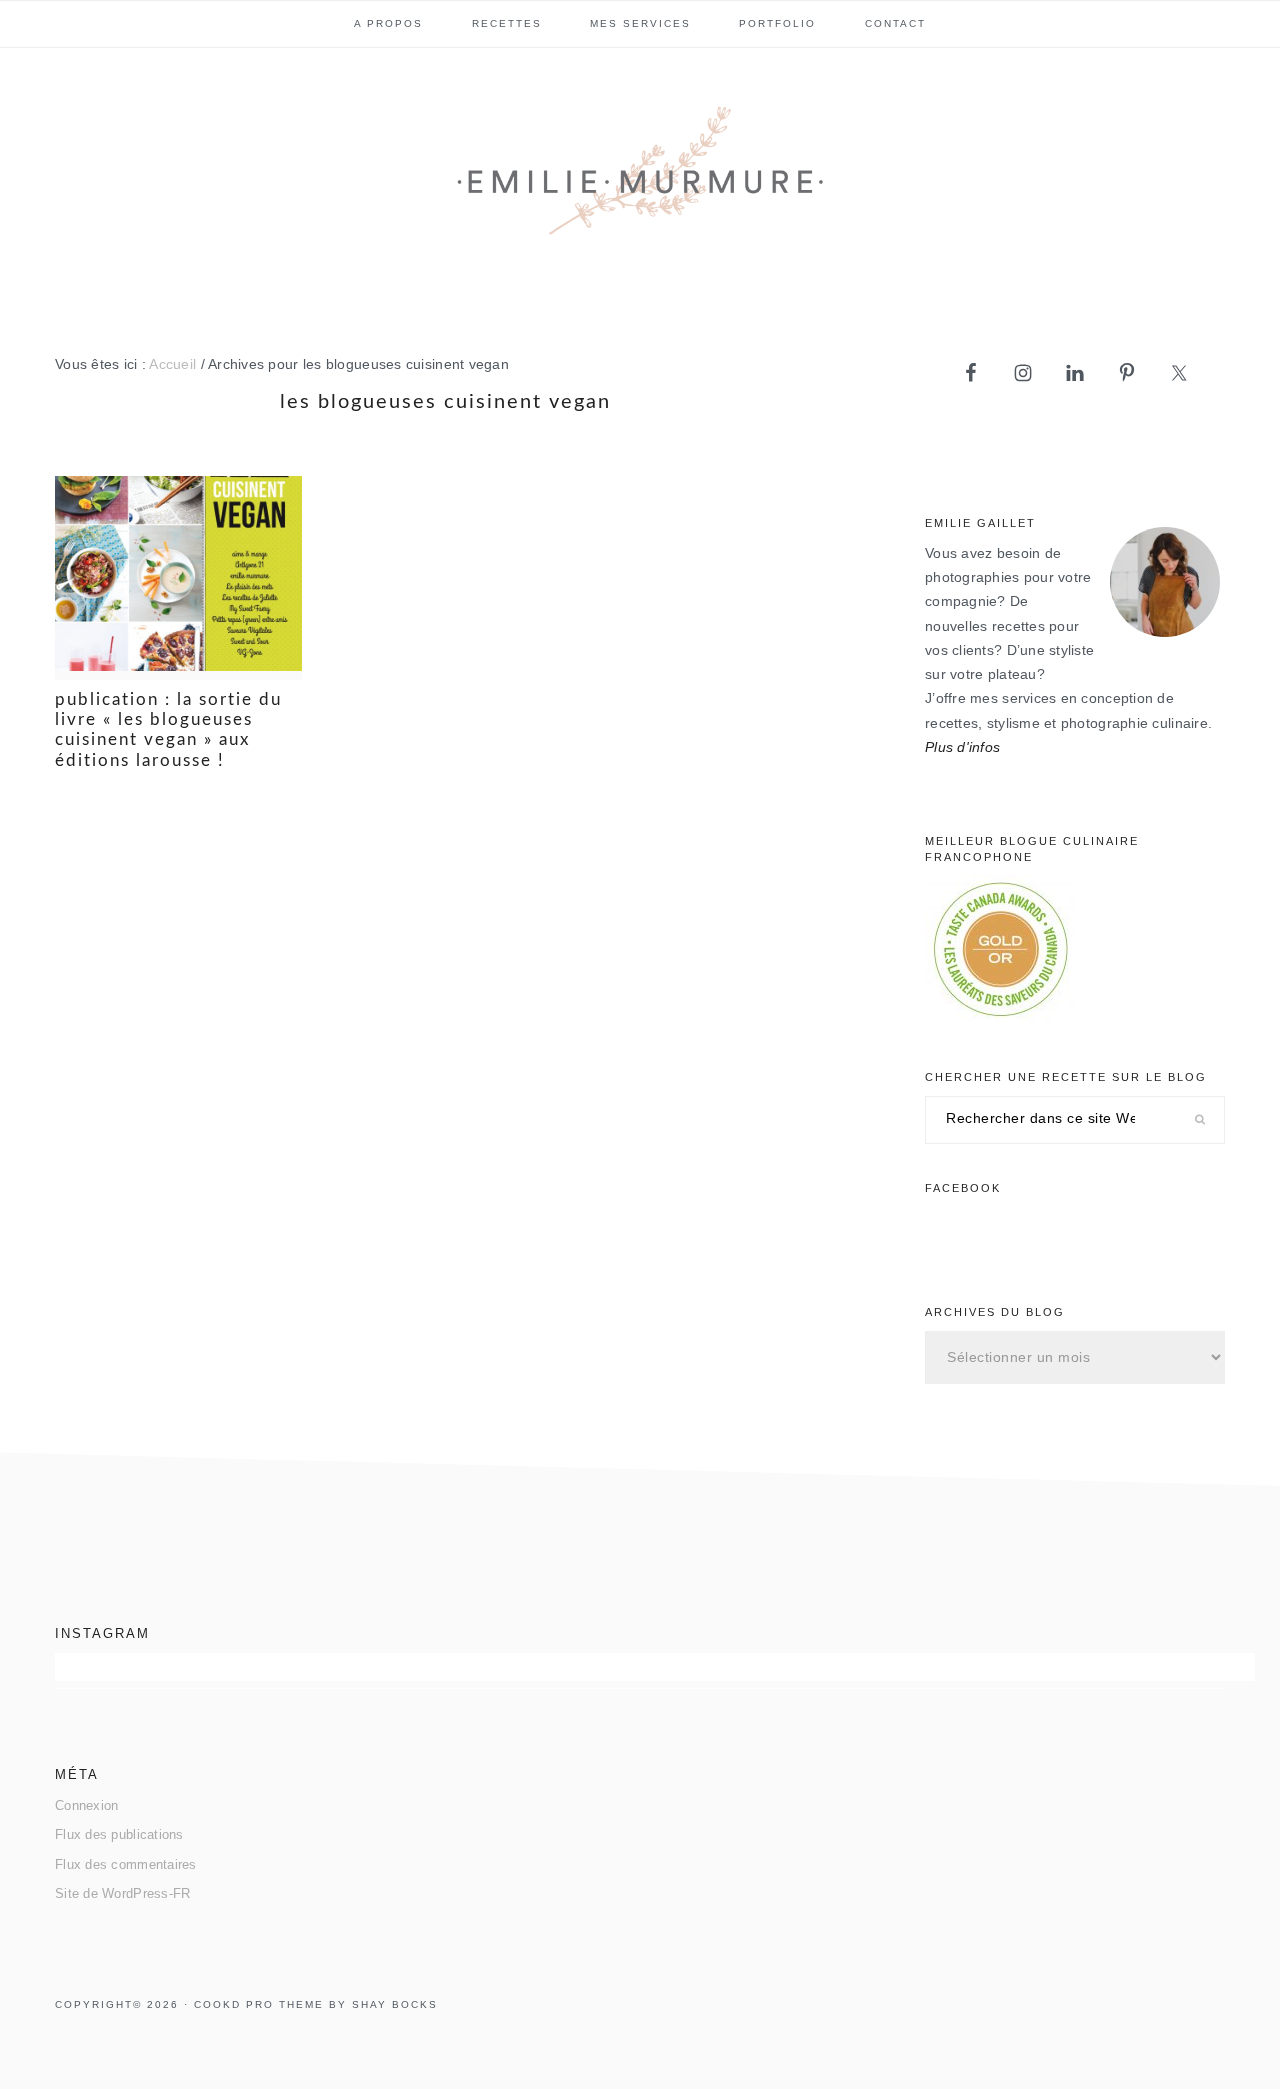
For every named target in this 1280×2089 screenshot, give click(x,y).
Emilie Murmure (640, 179)
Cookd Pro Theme (259, 2004)
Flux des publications (119, 1834)
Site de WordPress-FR (122, 1893)
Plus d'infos (962, 747)
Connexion (86, 1805)
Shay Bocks (395, 2004)
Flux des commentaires (126, 1864)
